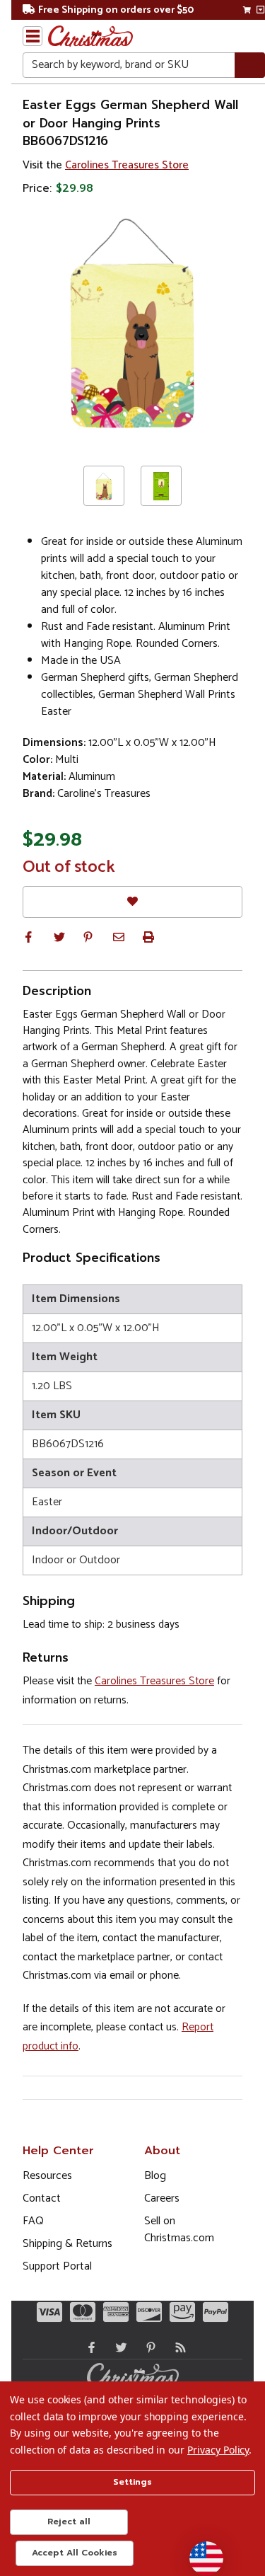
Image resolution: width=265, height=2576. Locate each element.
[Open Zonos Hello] (199, 2551)
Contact (42, 2198)
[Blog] (177, 2347)
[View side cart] (260, 10)
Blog (155, 2176)
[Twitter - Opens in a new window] (118, 2347)
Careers (162, 2198)
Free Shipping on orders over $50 (116, 10)
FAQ (33, 2221)
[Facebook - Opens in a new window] (88, 2347)
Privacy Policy (218, 2450)
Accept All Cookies (75, 2553)
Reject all (69, 2522)
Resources (47, 2176)
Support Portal (57, 2266)
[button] (28, 937)
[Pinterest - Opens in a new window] (148, 2347)
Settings (132, 2482)
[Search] (250, 65)
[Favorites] (132, 902)
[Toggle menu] (33, 36)
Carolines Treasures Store (127, 165)
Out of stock (69, 868)
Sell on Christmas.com (179, 2230)
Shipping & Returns (67, 2244)
